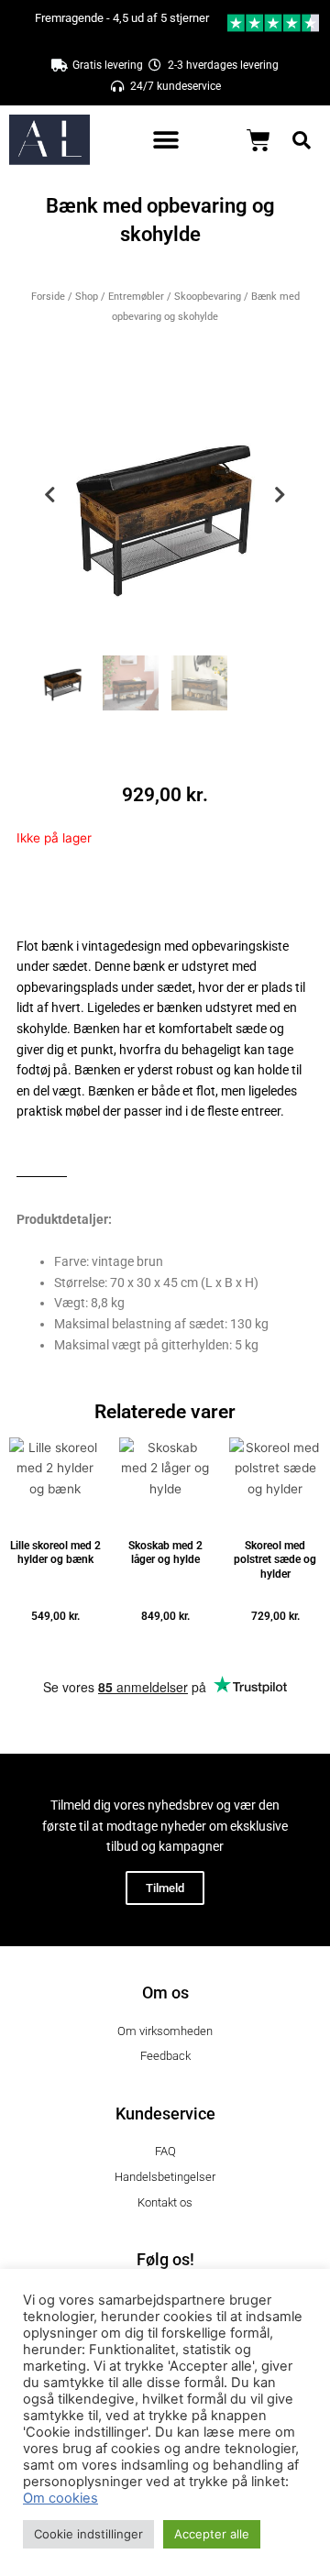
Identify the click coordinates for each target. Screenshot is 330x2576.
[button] (166, 140)
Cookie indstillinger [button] (88, 2534)
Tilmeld (165, 1888)
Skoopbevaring (208, 297)
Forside (48, 297)
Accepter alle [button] (212, 2534)
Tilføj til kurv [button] (55, 1643)
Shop (87, 297)
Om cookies (60, 2498)
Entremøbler (136, 297)
